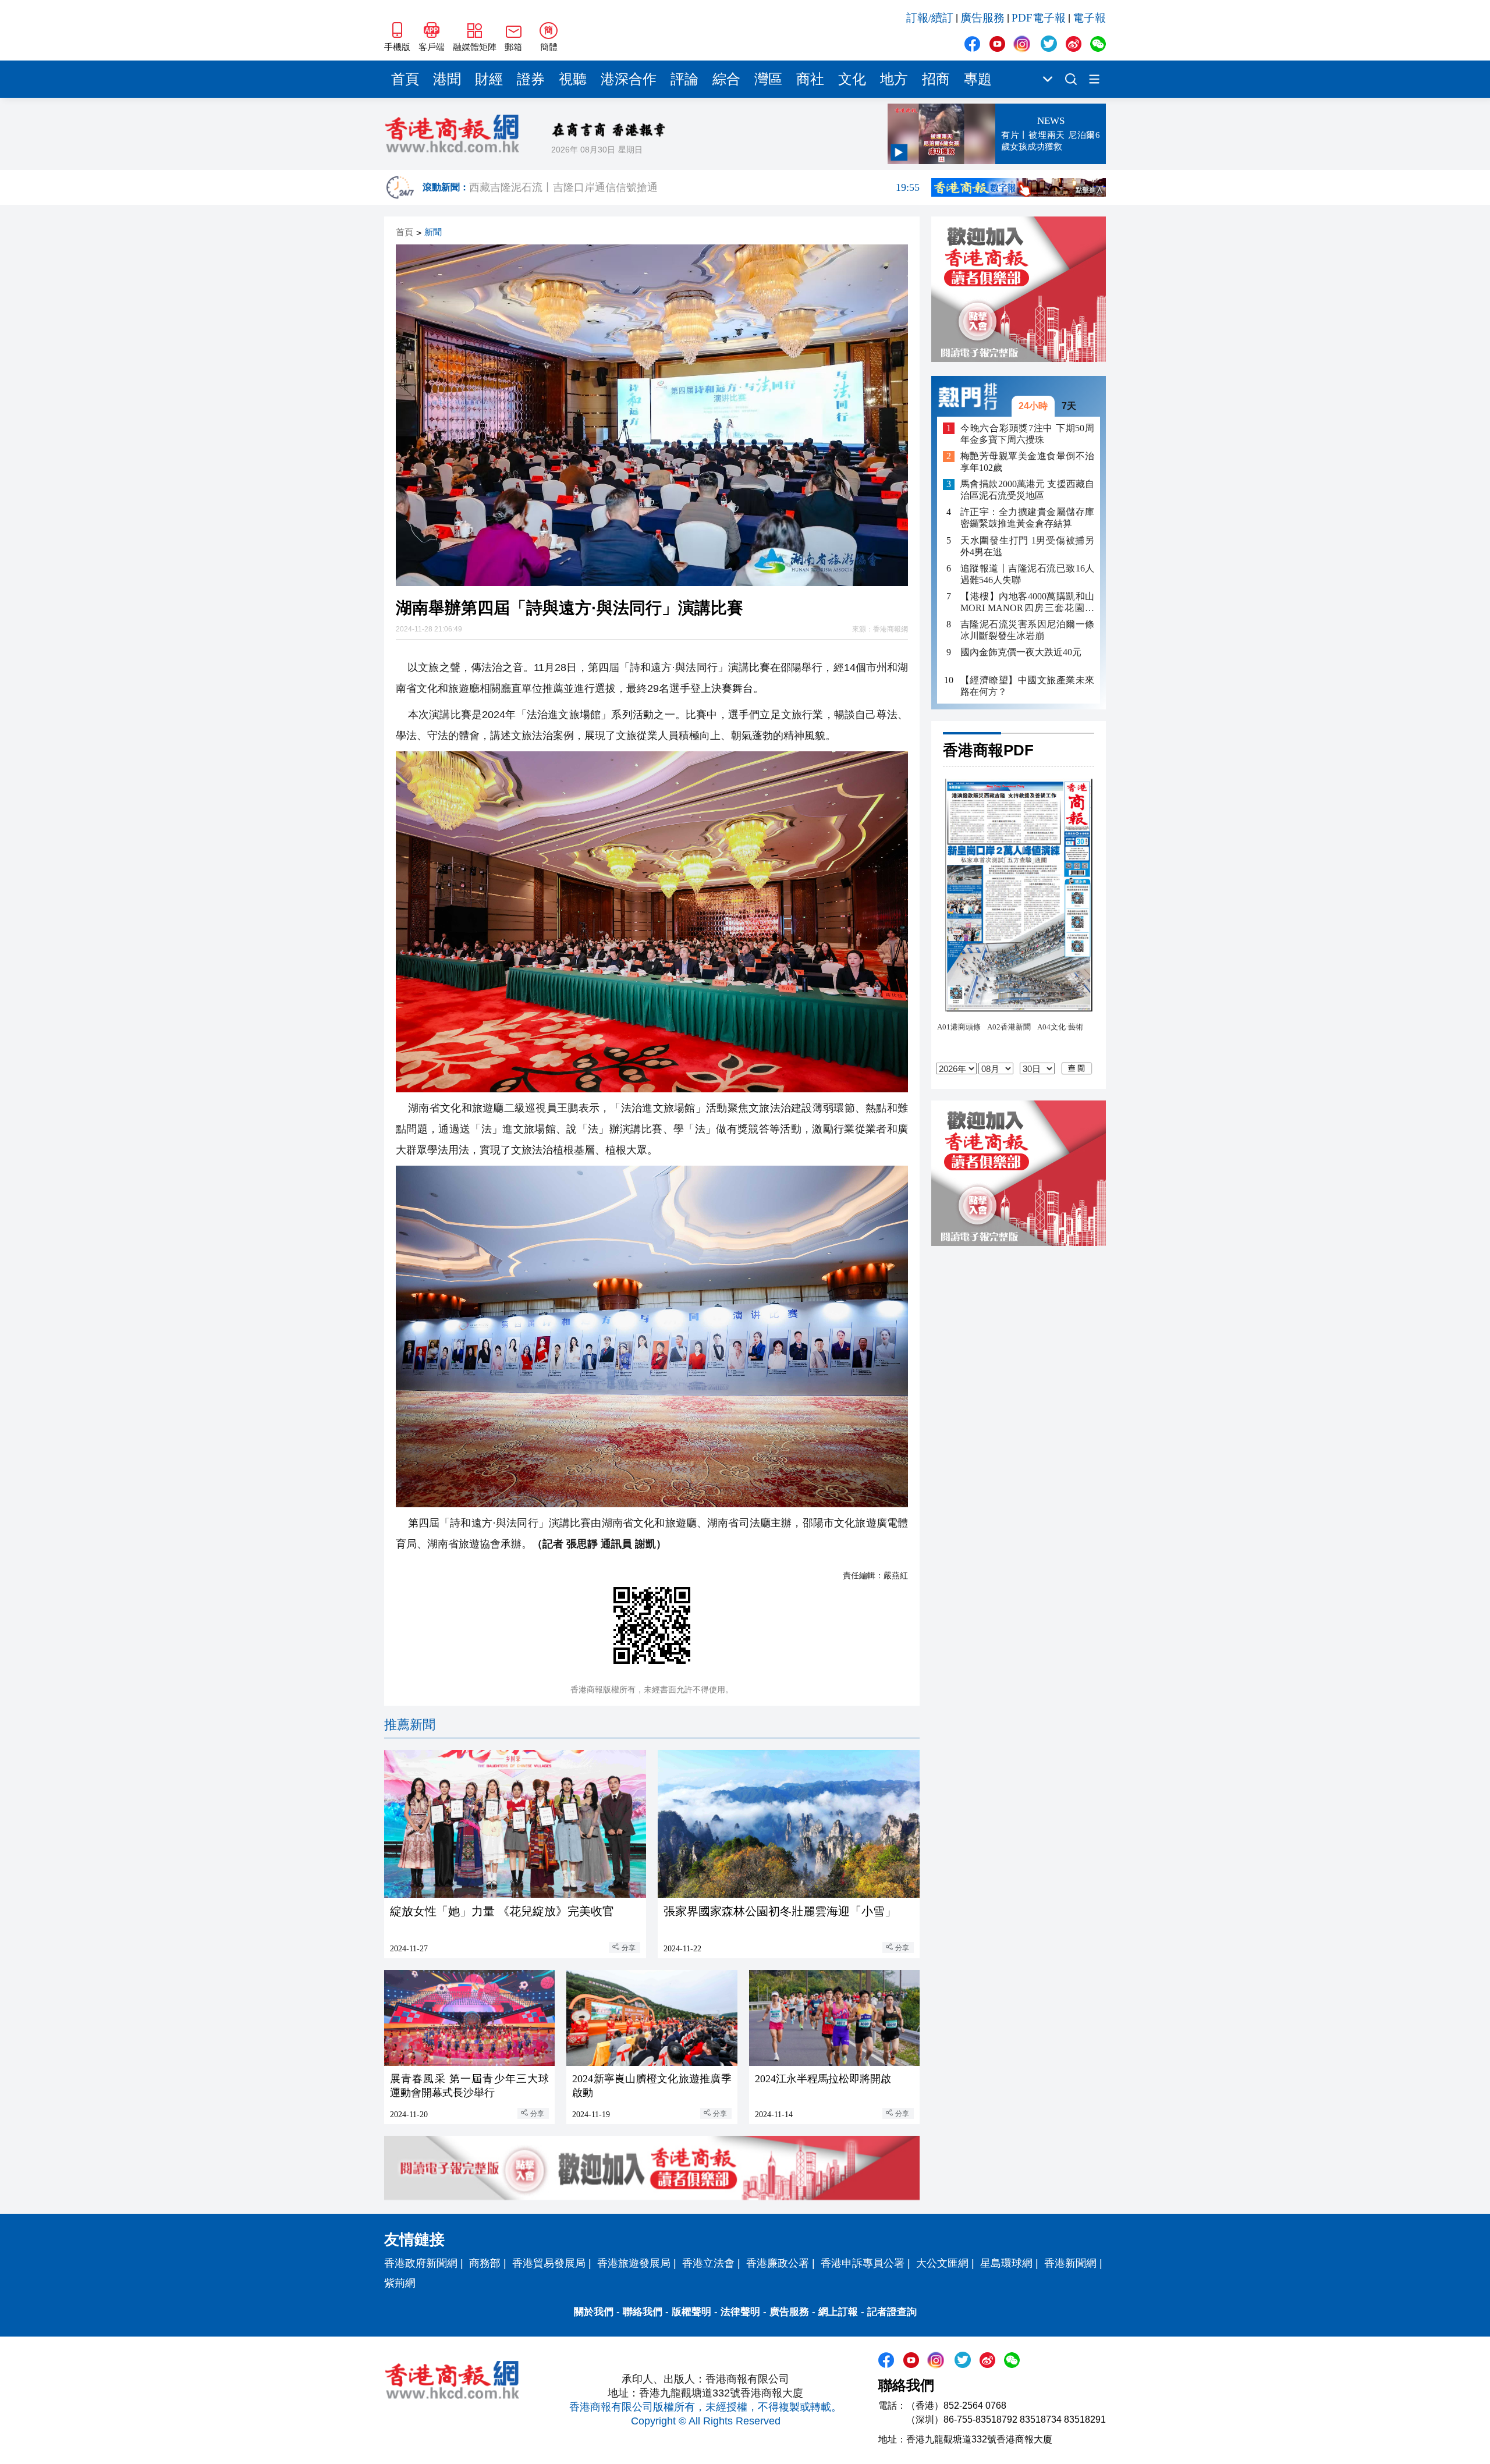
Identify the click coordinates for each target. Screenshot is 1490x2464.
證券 (531, 79)
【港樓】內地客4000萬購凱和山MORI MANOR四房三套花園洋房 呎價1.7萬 (1027, 603)
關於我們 (594, 2312)
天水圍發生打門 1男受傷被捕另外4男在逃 (1027, 546)
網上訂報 (838, 2312)
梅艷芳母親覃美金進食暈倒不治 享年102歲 (1027, 462)
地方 (894, 79)
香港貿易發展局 (549, 2263)
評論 (684, 79)
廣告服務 (982, 18)
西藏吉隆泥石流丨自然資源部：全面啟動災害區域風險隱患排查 (694, 185)
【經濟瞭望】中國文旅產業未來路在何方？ (1027, 686)
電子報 (1089, 18)
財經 (489, 79)
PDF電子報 (1039, 18)
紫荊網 (400, 2283)
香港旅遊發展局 (634, 2263)
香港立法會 (708, 2263)
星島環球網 (1006, 2263)
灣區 (768, 79)
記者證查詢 (892, 2312)
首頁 (405, 79)
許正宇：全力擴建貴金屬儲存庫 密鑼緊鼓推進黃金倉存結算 (1027, 518)
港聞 (447, 79)
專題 (978, 79)
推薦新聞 (410, 1725)
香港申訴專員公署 (863, 2263)
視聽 (573, 79)
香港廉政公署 (778, 2263)
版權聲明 (691, 2312)
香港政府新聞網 (421, 2263)
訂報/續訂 (930, 18)
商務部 (485, 2263)
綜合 (726, 79)
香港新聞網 (1070, 2263)
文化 (852, 79)
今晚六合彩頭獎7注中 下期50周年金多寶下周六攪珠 (1027, 434)
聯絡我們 (643, 2312)
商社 (810, 79)
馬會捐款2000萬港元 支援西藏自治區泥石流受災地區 (1027, 490)
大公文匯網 (942, 2263)
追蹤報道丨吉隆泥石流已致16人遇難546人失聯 (1027, 574)
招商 (936, 79)
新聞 (433, 232)
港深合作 (629, 79)
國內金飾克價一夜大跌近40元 (1021, 652)
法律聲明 (740, 2312)
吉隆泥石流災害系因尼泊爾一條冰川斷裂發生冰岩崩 (1027, 630)
